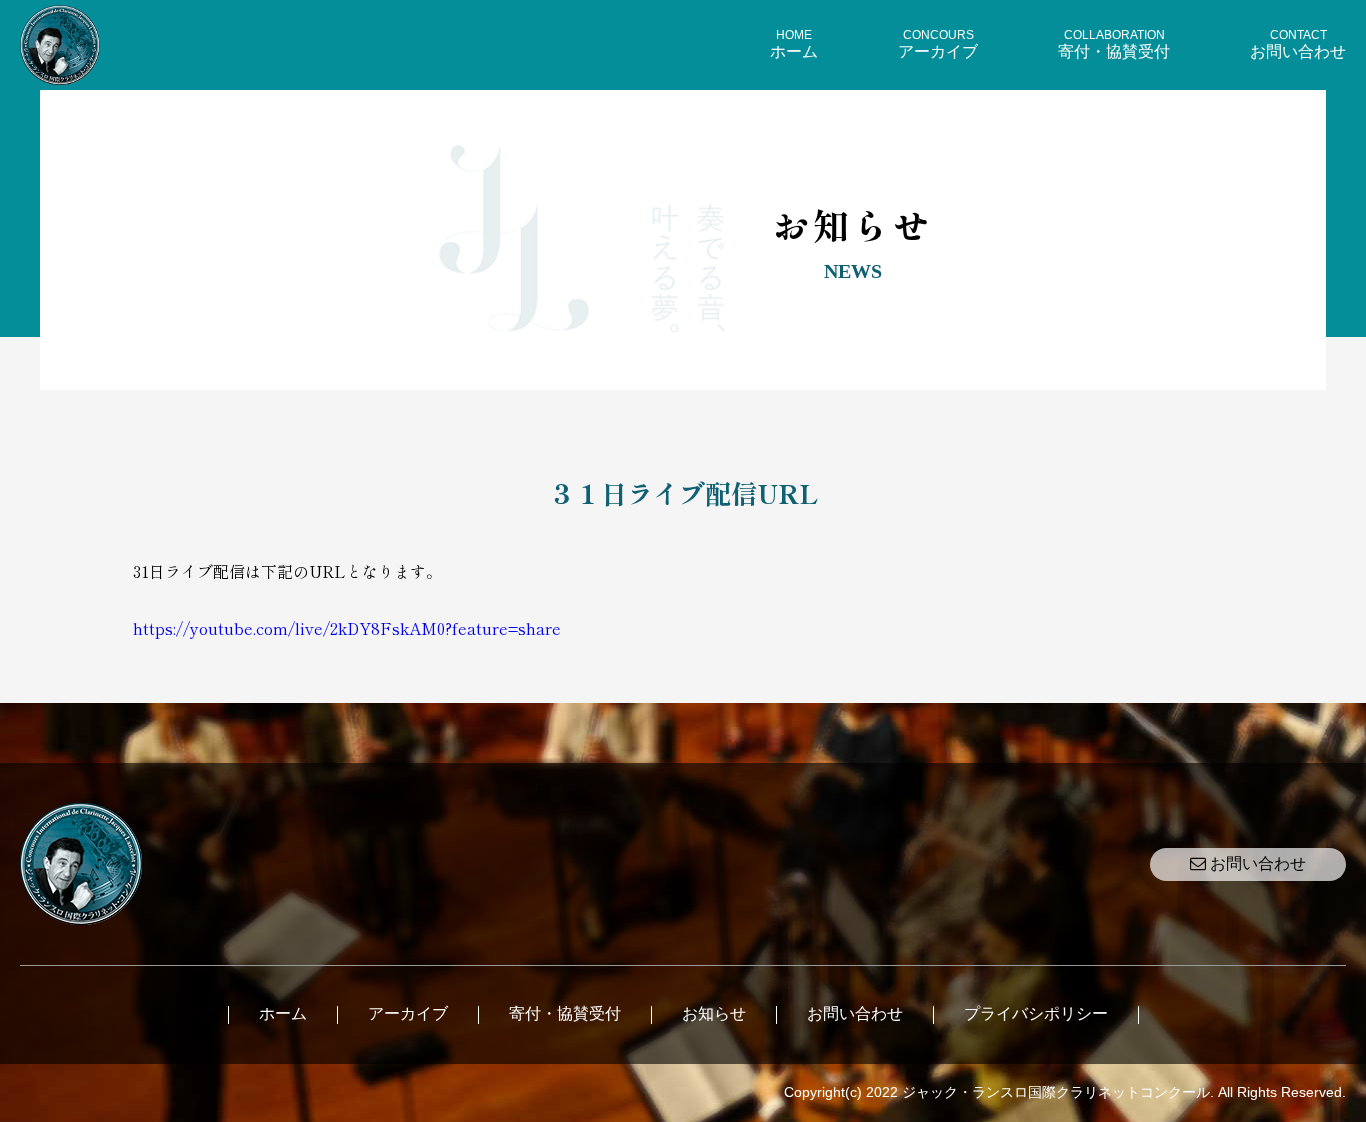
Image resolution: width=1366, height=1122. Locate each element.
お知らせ (714, 1014)
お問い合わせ (1256, 863)
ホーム (283, 1014)
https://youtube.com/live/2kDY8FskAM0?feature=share (347, 628)
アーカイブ (408, 1014)
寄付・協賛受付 (565, 1014)
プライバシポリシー (1036, 1014)
